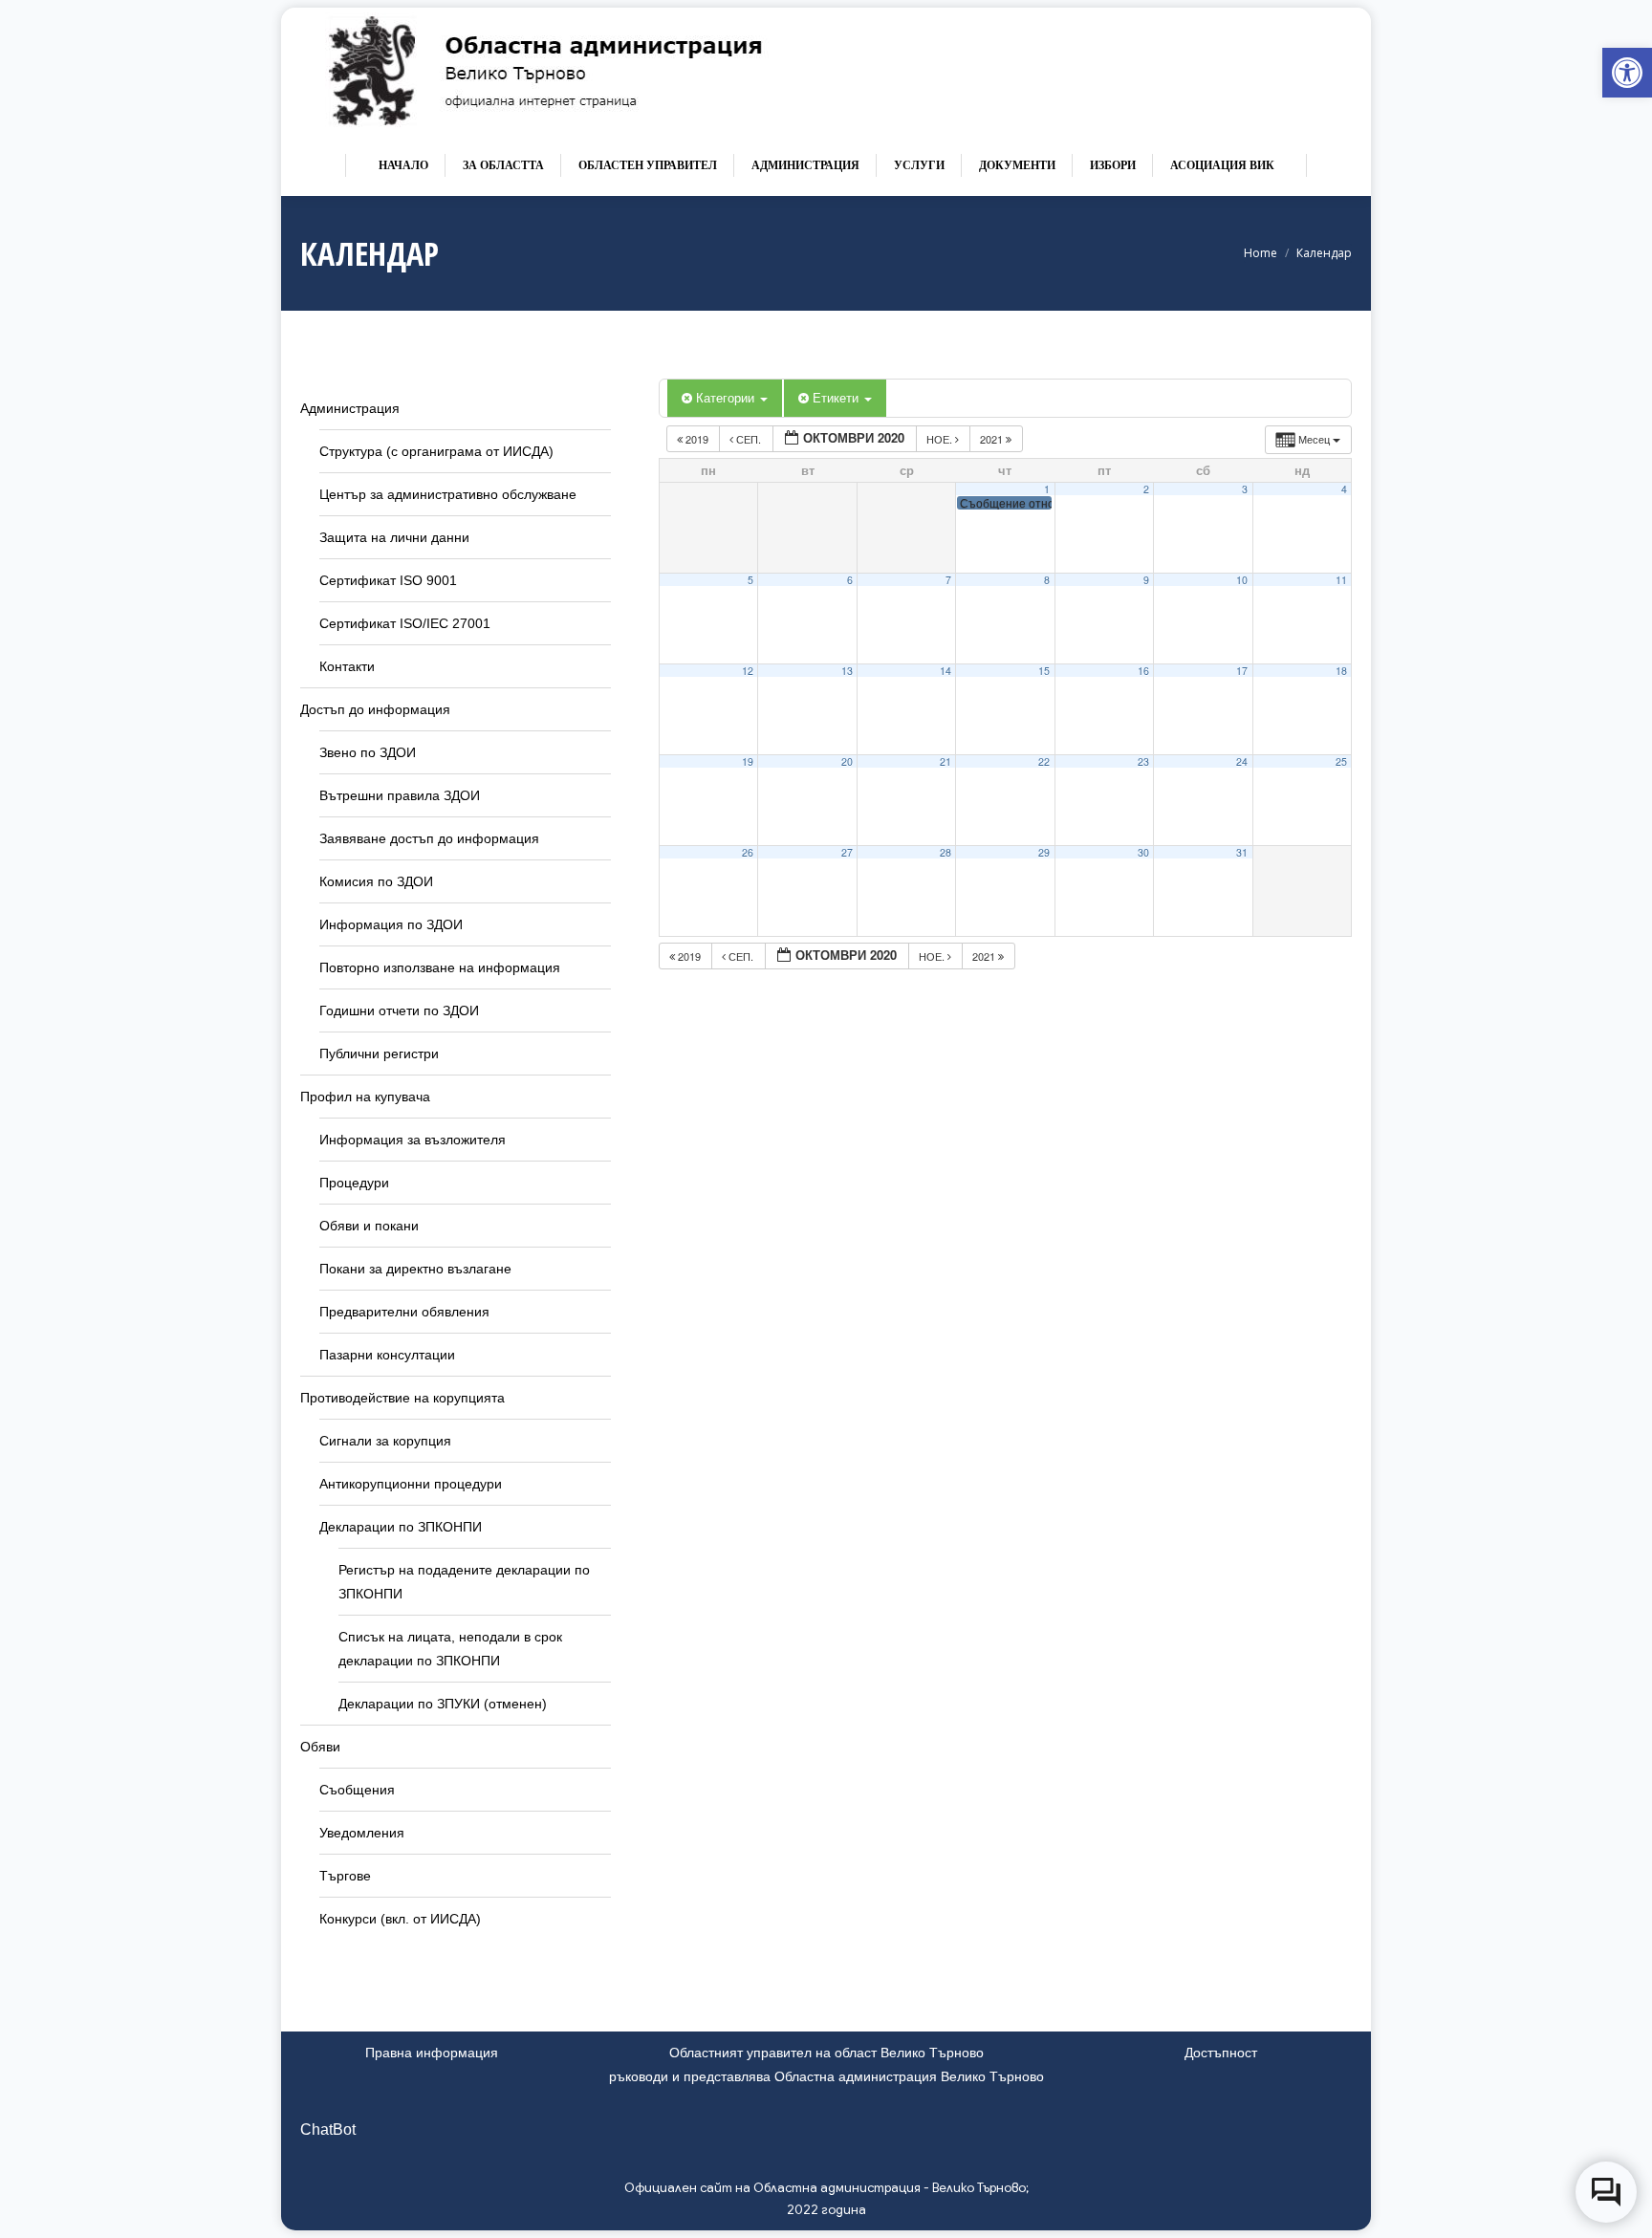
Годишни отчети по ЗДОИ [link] (399, 1010)
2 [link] (1146, 489)
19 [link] (748, 761)
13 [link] (847, 671)
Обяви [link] (320, 1747)
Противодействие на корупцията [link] (402, 1398)
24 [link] (1242, 761)
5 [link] (750, 580)
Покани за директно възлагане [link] (415, 1269)
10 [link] (1242, 580)
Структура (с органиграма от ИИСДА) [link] (436, 451)
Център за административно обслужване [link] (448, 494)
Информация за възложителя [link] (413, 1140)
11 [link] (1341, 580)
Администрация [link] (350, 408)
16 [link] (1143, 671)
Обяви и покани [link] (369, 1226)
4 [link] (1344, 489)
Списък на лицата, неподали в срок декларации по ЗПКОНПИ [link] (450, 1649)
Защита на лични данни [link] (394, 537)
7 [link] (948, 580)
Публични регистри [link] (379, 1054)
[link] (1627, 73)
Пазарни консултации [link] (387, 1355)
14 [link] (946, 671)
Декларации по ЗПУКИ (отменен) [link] (443, 1704)
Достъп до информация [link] (375, 709)
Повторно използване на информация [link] (440, 967)
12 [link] (748, 671)
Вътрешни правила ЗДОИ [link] (400, 795)
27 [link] (847, 852)
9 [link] (1146, 580)
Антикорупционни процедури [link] (411, 1484)
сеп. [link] (749, 439)
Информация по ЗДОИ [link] (391, 924)
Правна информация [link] (432, 2053)
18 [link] (1341, 671)
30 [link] (1143, 852)
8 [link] (1047, 580)
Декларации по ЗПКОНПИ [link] (401, 1527)
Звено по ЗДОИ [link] (368, 752)
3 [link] (1245, 489)
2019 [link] (697, 439)
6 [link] (850, 580)
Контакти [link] (347, 666)
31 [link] (1242, 852)
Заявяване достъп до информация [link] (429, 838)
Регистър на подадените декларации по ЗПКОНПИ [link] (464, 1582)
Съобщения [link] (357, 1790)
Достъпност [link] (1221, 2053)
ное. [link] (941, 439)
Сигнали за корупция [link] (385, 1441)
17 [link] (1242, 671)
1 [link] (1047, 489)
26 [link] (748, 852)
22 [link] (1044, 761)
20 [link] (847, 761)
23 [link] (1143, 761)
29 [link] (1044, 852)
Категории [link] (727, 397)
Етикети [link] (837, 397)
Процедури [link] (354, 1183)
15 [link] (1044, 671)
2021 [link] (993, 439)
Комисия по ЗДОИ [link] (376, 881)
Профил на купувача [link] (365, 1097)
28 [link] (946, 852)
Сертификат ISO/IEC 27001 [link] (405, 623)
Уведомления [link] (362, 1833)
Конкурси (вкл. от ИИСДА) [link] (400, 1919)
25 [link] (1341, 761)
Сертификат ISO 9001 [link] (388, 580)
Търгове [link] (345, 1876)
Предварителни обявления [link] (404, 1312)
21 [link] (946, 761)
